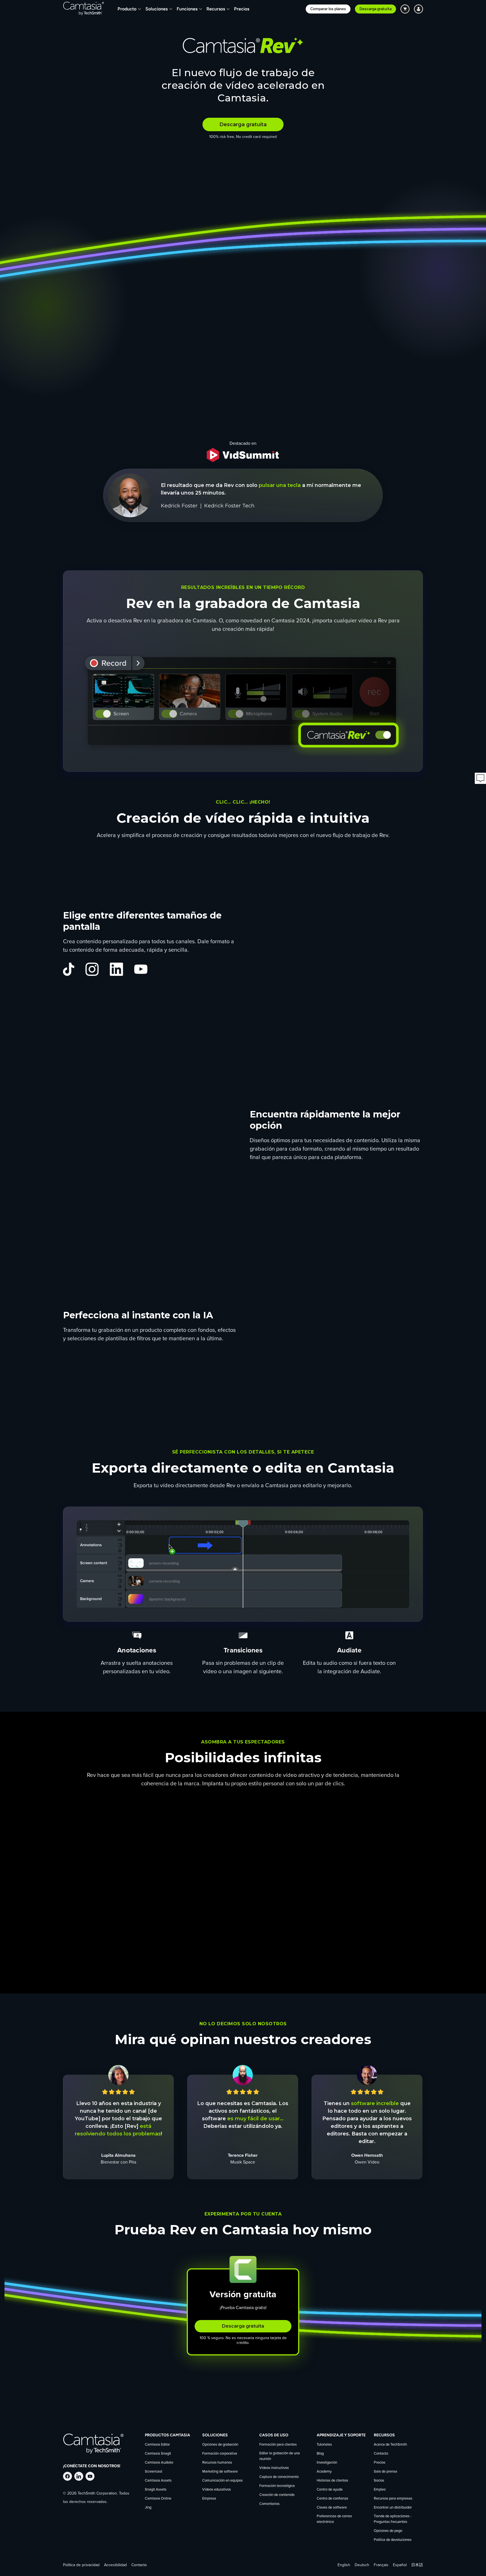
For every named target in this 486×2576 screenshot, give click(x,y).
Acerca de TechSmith (390, 2445)
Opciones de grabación (220, 2445)
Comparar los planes (328, 9)
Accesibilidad (115, 2565)
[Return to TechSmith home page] (84, 9)
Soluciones (157, 9)
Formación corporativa (220, 2454)
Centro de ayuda (330, 2490)
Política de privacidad (81, 2565)
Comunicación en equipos (222, 2481)
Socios (379, 2481)
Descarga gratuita (375, 9)
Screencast (154, 2472)
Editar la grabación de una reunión (280, 2456)
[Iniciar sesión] (418, 9)
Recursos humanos (217, 2463)
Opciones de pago (388, 2531)
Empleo (380, 2490)
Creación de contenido (277, 2495)
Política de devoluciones (393, 2540)
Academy (324, 2472)
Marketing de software (220, 2472)
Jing (148, 2508)
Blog (320, 2454)
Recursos (216, 9)
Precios (242, 9)
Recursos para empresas (393, 2499)
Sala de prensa (385, 2472)
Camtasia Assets (158, 2481)
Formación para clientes (278, 2445)
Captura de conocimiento (279, 2477)
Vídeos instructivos (274, 2468)
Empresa (209, 2499)
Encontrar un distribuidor (393, 2508)
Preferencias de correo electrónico (334, 2519)
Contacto (381, 2454)
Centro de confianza (332, 2499)
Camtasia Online (158, 2499)
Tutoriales (324, 2445)
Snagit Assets (156, 2490)
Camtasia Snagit (158, 2454)
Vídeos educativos (217, 2490)
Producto (127, 9)
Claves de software (332, 2508)
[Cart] (405, 9)
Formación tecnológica (277, 2486)
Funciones (187, 9)
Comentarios (269, 2504)
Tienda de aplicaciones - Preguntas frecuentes (393, 2519)
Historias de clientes (332, 2481)
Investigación (327, 2463)
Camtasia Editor (157, 2445)
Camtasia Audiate (159, 2463)
